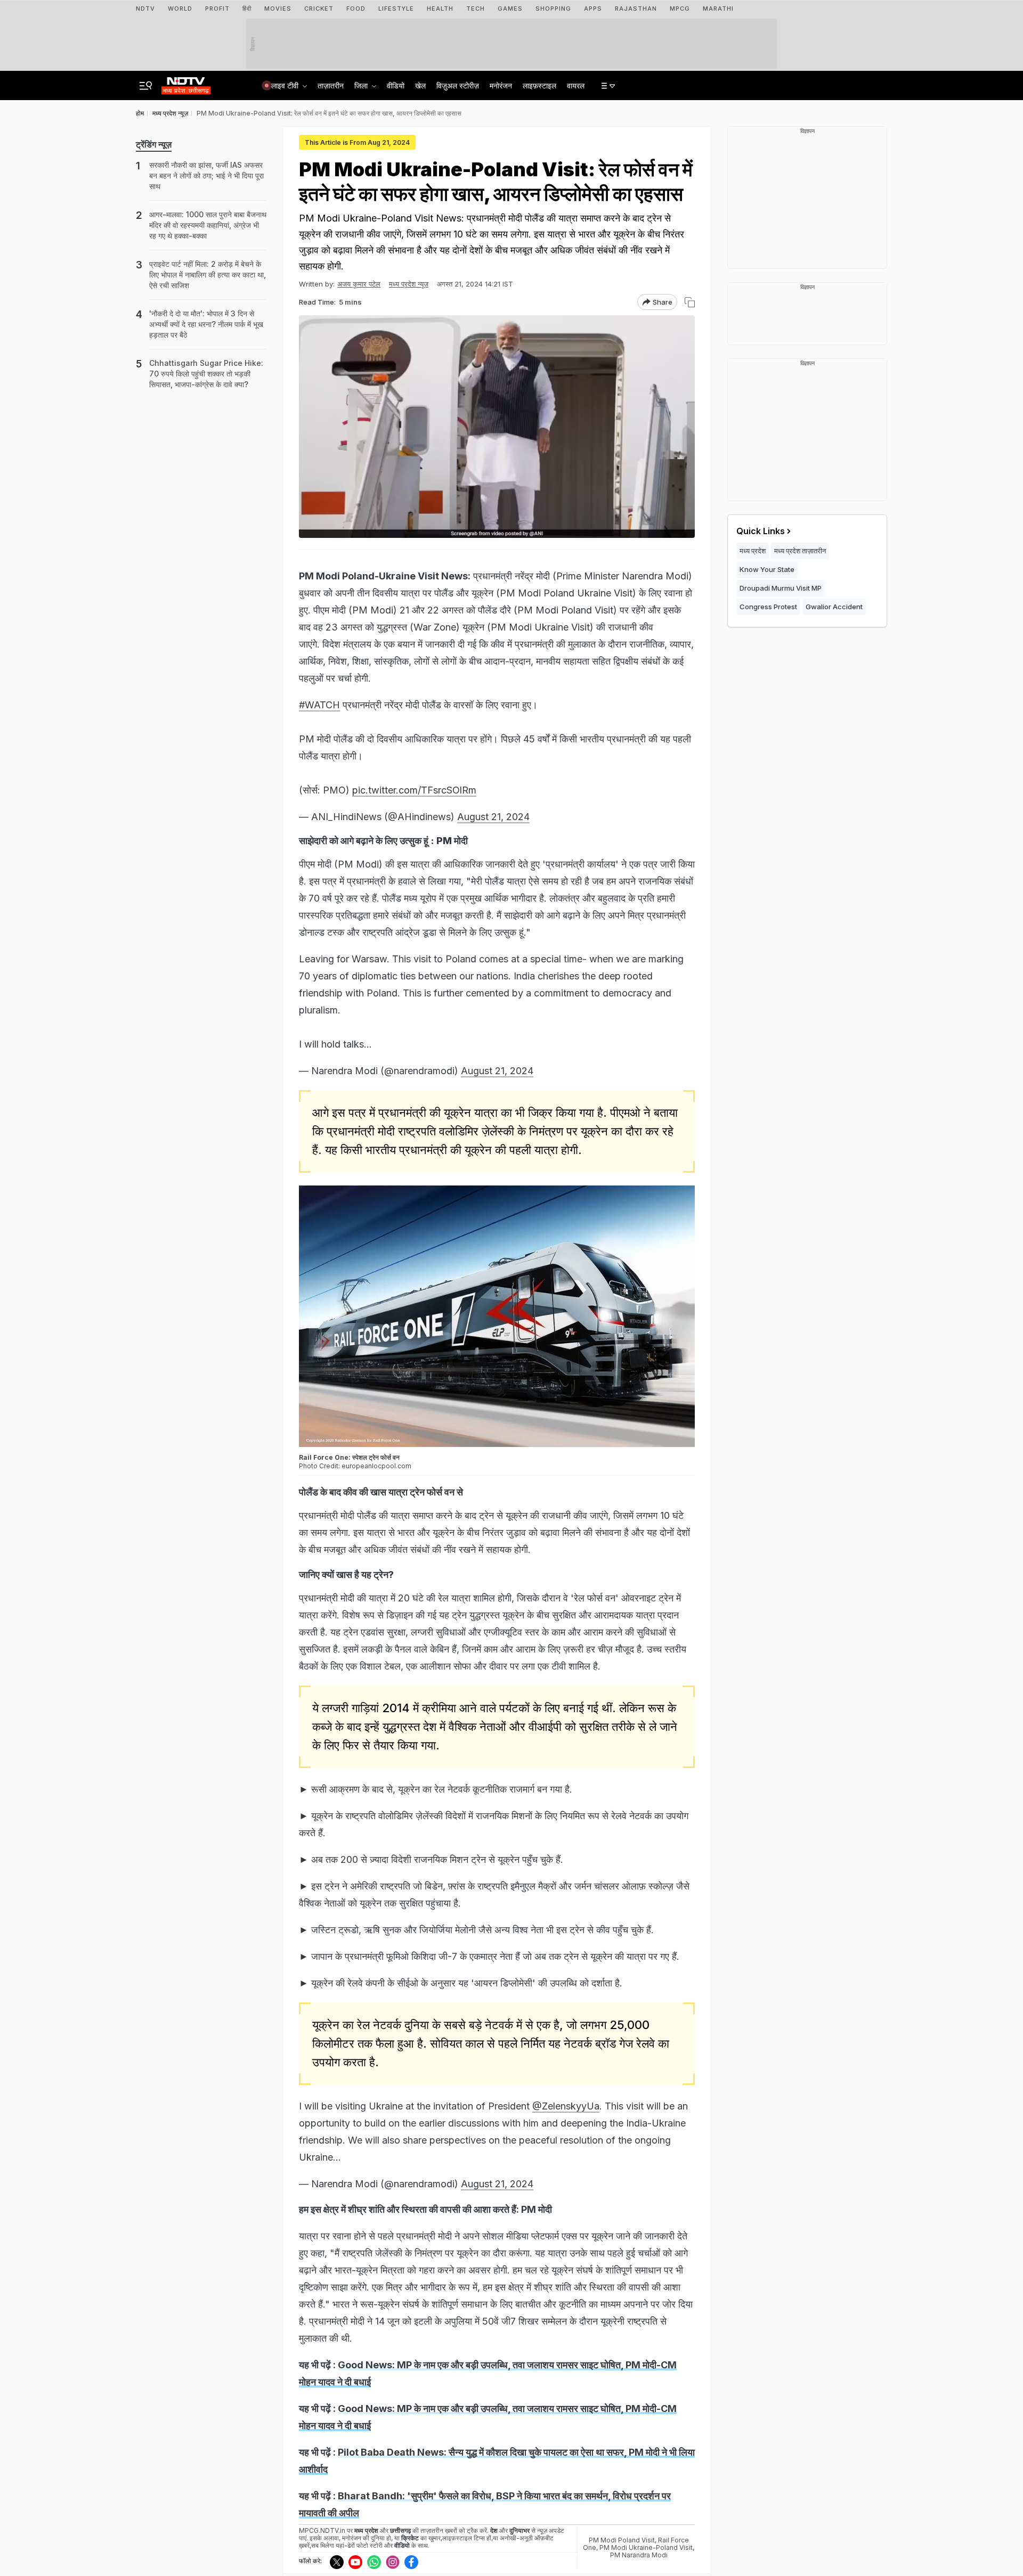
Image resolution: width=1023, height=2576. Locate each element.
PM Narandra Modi (639, 2555)
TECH (476, 9)
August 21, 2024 (493, 817)
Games (510, 9)
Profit (217, 9)
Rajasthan (636, 9)
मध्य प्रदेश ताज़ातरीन (800, 551)
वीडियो (396, 85)
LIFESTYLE (396, 9)
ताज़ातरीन (331, 85)
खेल (420, 85)
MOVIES (278, 9)
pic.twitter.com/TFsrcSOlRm (414, 790)
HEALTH (440, 9)
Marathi (718, 9)
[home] (186, 83)
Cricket (319, 9)
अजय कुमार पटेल (359, 284)
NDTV (145, 9)
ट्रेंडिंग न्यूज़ (154, 144)
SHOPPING (553, 9)
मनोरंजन (501, 85)
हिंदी (247, 9)
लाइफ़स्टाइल (539, 85)
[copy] (690, 302)
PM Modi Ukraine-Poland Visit (646, 2548)
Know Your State (767, 569)
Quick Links (761, 531)
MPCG (680, 9)
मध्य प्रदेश (753, 551)
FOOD (356, 9)
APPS (593, 9)
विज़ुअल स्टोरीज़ (458, 85)
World (180, 9)
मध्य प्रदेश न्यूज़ (409, 284)
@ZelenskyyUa (566, 2106)
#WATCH (319, 705)
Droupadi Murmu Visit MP (781, 588)
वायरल (576, 85)
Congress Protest (768, 607)
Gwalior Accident (834, 607)
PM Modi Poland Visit (622, 2540)
